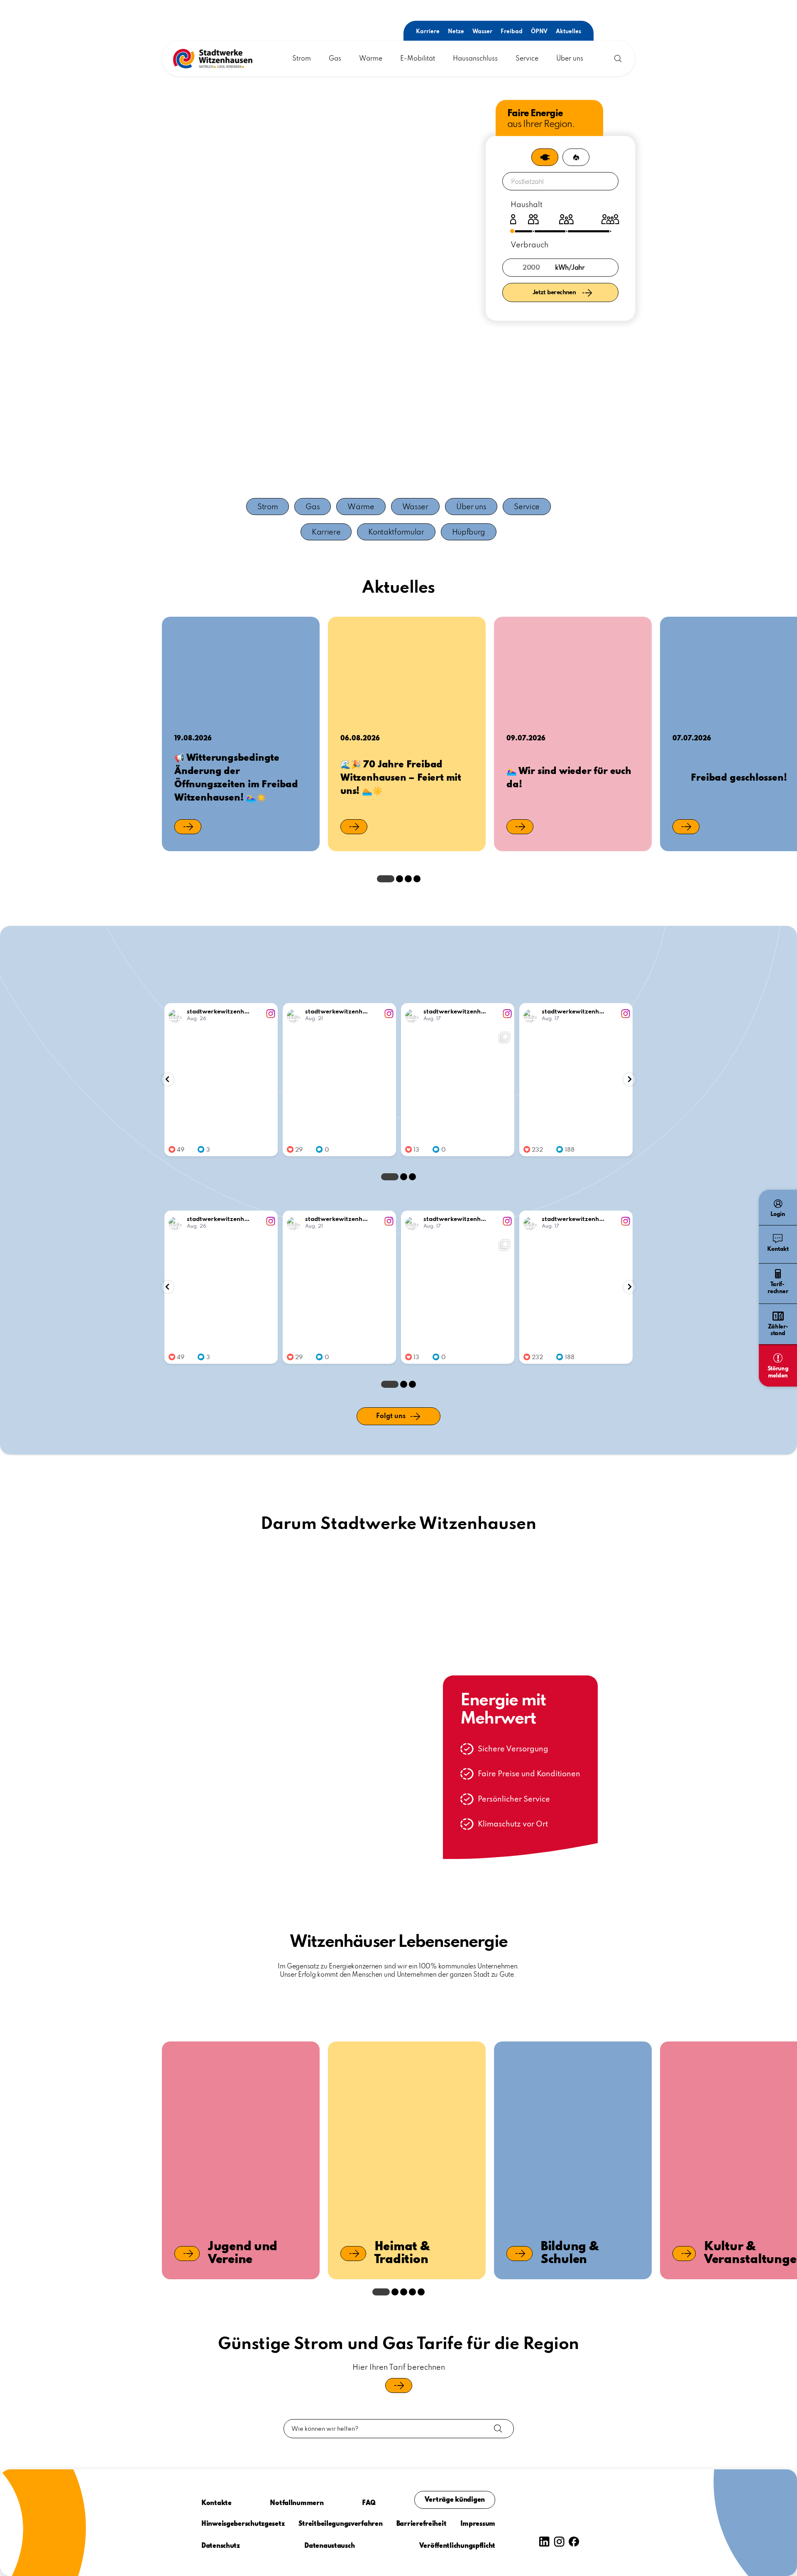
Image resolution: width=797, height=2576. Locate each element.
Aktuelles (568, 32)
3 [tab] (408, 879)
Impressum (478, 2524)
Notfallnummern (297, 2503)
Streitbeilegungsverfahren (341, 2524)
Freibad (512, 32)
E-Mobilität (418, 59)
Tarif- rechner (778, 1288)
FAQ (369, 2503)
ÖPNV (539, 32)
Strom (302, 59)
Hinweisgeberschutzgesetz (243, 2524)
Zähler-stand (778, 1331)
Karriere (428, 32)
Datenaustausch (329, 2546)
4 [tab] (417, 879)
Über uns (570, 59)
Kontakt (778, 1249)
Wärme (371, 59)
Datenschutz (221, 2546)
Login (778, 1214)
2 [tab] (400, 879)
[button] (213, 59)
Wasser (482, 32)
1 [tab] (386, 879)
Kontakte (216, 2503)
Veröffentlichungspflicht (457, 2546)
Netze (456, 32)
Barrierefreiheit (422, 2524)
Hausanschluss (475, 59)
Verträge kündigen (455, 2500)
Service (527, 59)
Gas (335, 59)
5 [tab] (421, 2292)
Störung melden (778, 1372)
